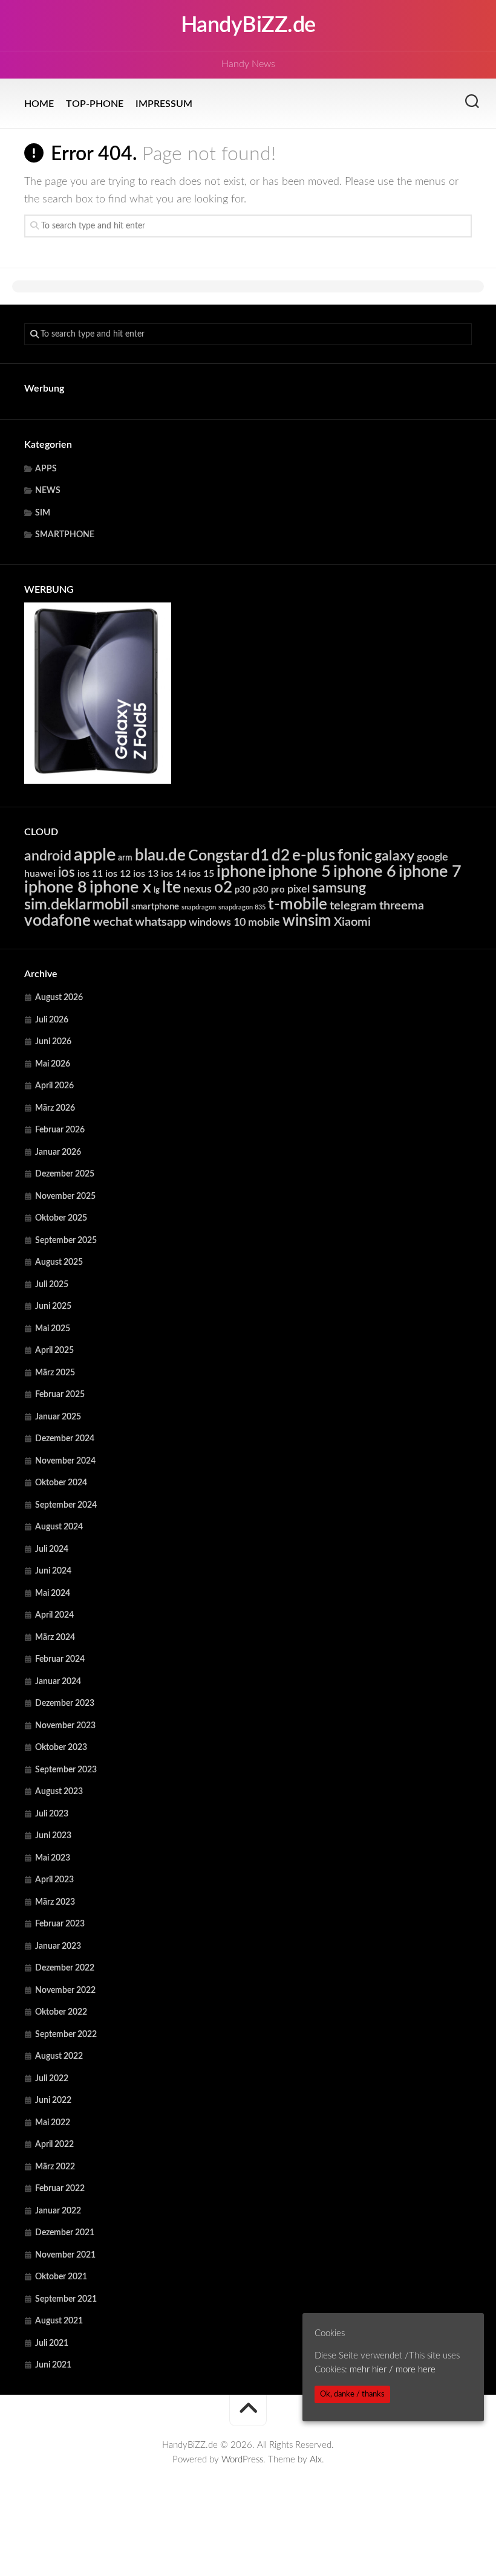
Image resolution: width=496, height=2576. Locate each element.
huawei (40, 874)
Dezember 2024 (65, 1439)
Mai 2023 (53, 1858)
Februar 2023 (60, 1924)
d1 (260, 856)
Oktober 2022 (61, 2012)
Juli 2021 (52, 2343)
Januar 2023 (58, 1946)
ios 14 (174, 874)
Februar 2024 (60, 1659)
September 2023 (66, 1770)
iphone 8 (56, 887)
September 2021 (66, 2299)
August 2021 (59, 2321)
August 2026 (59, 998)
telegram (353, 906)
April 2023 (54, 1880)
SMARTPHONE (65, 535)
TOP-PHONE (95, 104)
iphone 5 (299, 872)
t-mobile (298, 905)
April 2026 (54, 1086)
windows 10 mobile (234, 922)
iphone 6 (365, 872)
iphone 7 (430, 872)
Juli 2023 (52, 1814)
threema (402, 906)
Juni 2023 (53, 1836)
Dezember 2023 (65, 1703)
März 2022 (55, 2167)
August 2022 (59, 2056)
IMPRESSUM (164, 104)
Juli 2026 (52, 1020)
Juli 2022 (52, 2079)
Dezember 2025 (65, 1174)
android (48, 856)
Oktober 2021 (61, 2277)
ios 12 (118, 874)
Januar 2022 (58, 2211)
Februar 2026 (60, 1130)
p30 (243, 890)
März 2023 (55, 1902)
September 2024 (66, 1505)
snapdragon (199, 907)
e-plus (314, 856)
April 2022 (54, 2145)
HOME (39, 104)
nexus (197, 889)
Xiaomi (352, 922)
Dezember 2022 (65, 1968)
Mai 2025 (53, 1329)
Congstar (218, 856)
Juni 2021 (53, 2365)
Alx (316, 2460)
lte (171, 887)
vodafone (57, 921)
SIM (43, 513)
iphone (241, 872)
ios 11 (90, 874)
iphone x (120, 887)
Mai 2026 (53, 1064)
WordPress (242, 2460)
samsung (339, 888)
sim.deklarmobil (77, 905)
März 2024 (55, 1638)
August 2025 (59, 1262)
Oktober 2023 (61, 1748)
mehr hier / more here (393, 2370)
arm (125, 858)
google (432, 857)
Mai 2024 (53, 1593)
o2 (223, 888)
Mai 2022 (53, 2123)
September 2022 (66, 2035)
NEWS (48, 491)
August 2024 (59, 1527)
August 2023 (59, 1792)
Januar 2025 (58, 1417)
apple (95, 855)
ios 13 (146, 874)
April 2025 (54, 1351)
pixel (299, 889)
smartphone (155, 907)
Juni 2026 (53, 1042)
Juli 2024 (52, 1549)
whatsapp (161, 922)
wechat (113, 922)
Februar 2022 (60, 2189)
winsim (307, 921)
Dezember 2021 (65, 2233)
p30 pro (269, 890)
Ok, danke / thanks (352, 2394)
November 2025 (65, 1196)
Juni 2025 (53, 1306)
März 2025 (55, 1373)
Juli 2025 (52, 1285)
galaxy (394, 856)
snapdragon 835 (242, 907)
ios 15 (201, 874)
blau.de (160, 856)
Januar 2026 (58, 1152)
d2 (281, 856)
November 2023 (65, 1726)
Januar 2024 (58, 1682)
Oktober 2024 (61, 1483)
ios (67, 873)
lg (157, 890)
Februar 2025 (60, 1395)
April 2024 (54, 1615)
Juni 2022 (53, 2100)
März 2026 (55, 1108)
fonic (355, 856)
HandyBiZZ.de (248, 25)
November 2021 (65, 2255)
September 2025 (66, 1241)
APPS (46, 469)
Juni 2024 (53, 1571)
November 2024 (65, 1461)
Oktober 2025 (61, 1218)
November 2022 (65, 1990)
